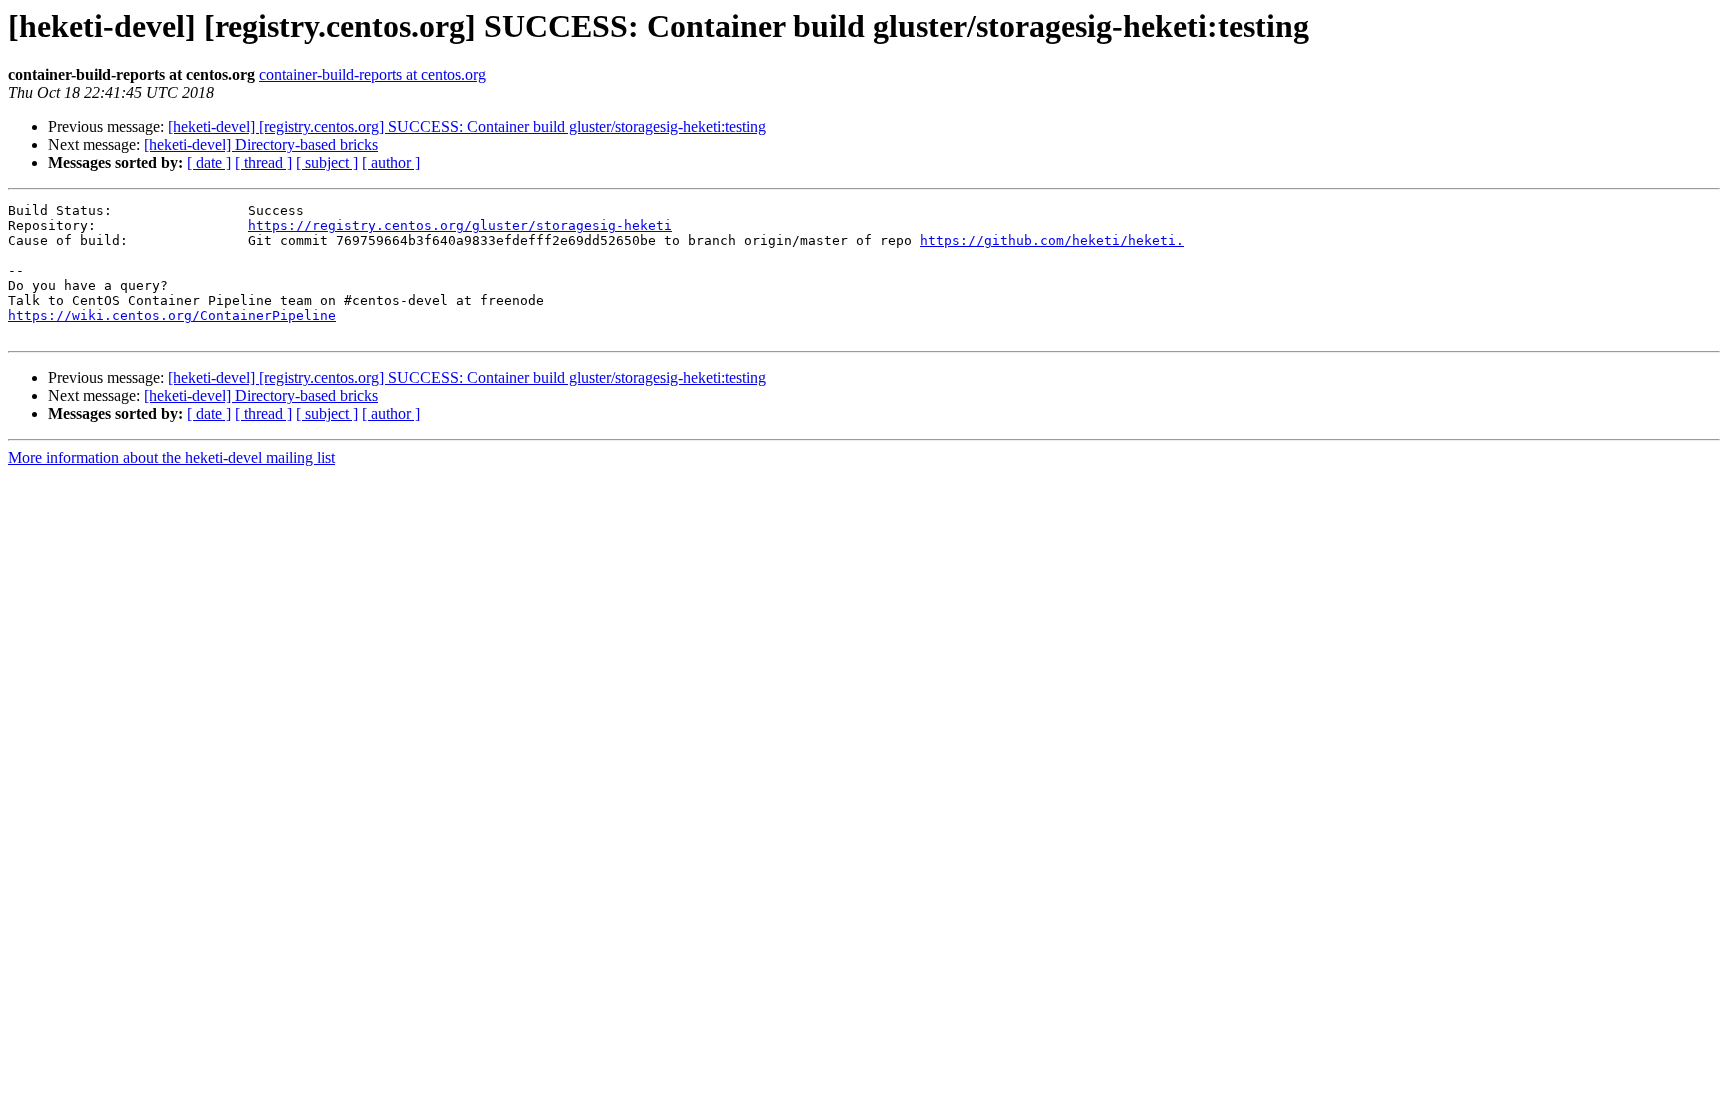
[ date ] (209, 162)
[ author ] (391, 162)
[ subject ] (327, 162)
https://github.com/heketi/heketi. (1052, 240)
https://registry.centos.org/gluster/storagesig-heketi (460, 225)
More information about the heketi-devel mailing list (171, 457)
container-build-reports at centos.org (372, 74)
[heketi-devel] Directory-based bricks (261, 144)
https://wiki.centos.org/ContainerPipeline (172, 315)
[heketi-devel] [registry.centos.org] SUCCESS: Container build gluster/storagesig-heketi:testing (467, 126)
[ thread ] (263, 162)
